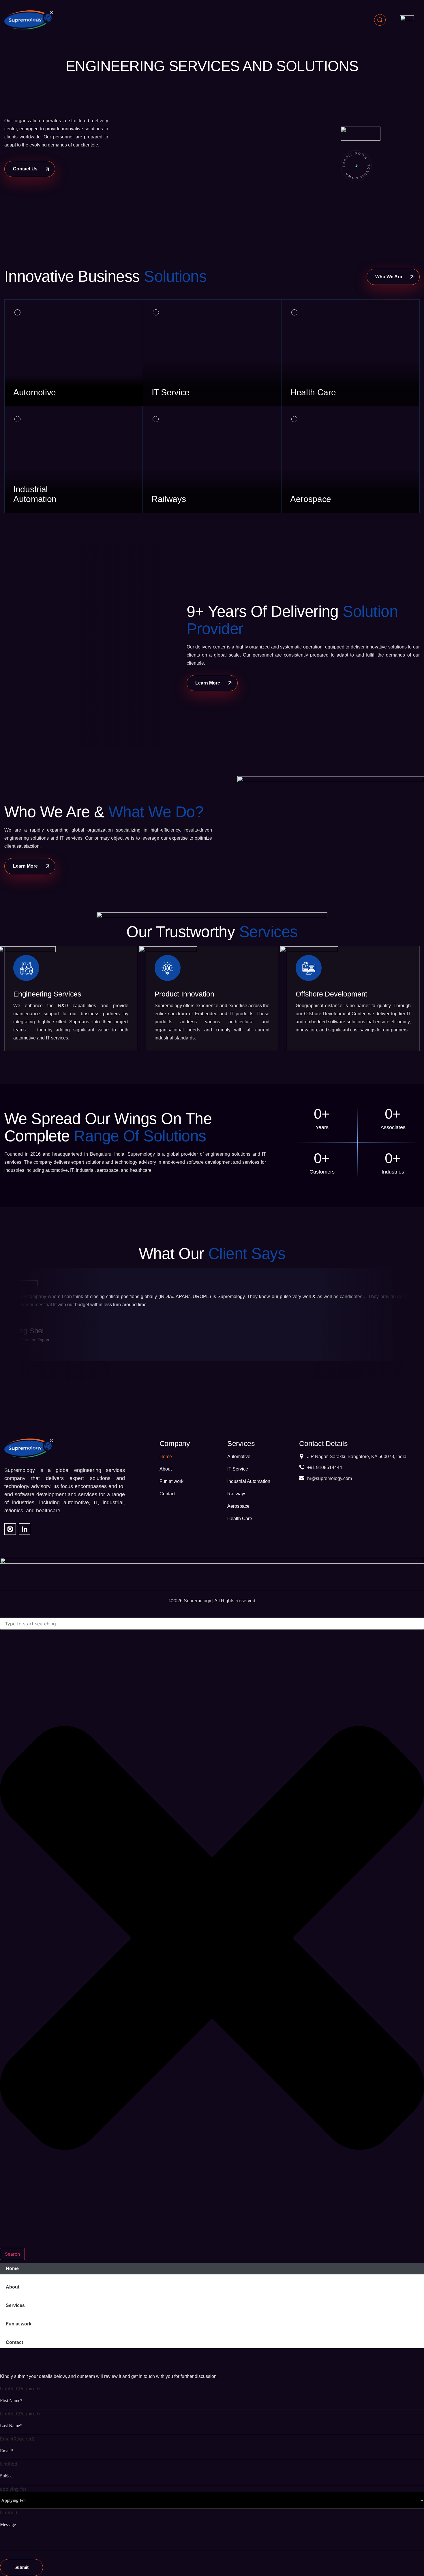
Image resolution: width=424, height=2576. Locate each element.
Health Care (240, 1519)
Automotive (239, 1457)
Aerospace (238, 1506)
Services (15, 2305)
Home (166, 1457)
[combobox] (212, 1624)
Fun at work (171, 1481)
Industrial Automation (249, 1481)
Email (17, 2439)
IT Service (238, 1469)
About (166, 1469)
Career (11, 2352)
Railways (237, 1494)
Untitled (20, 2389)
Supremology (197, 1601)
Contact (167, 1494)
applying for (13, 2489)
